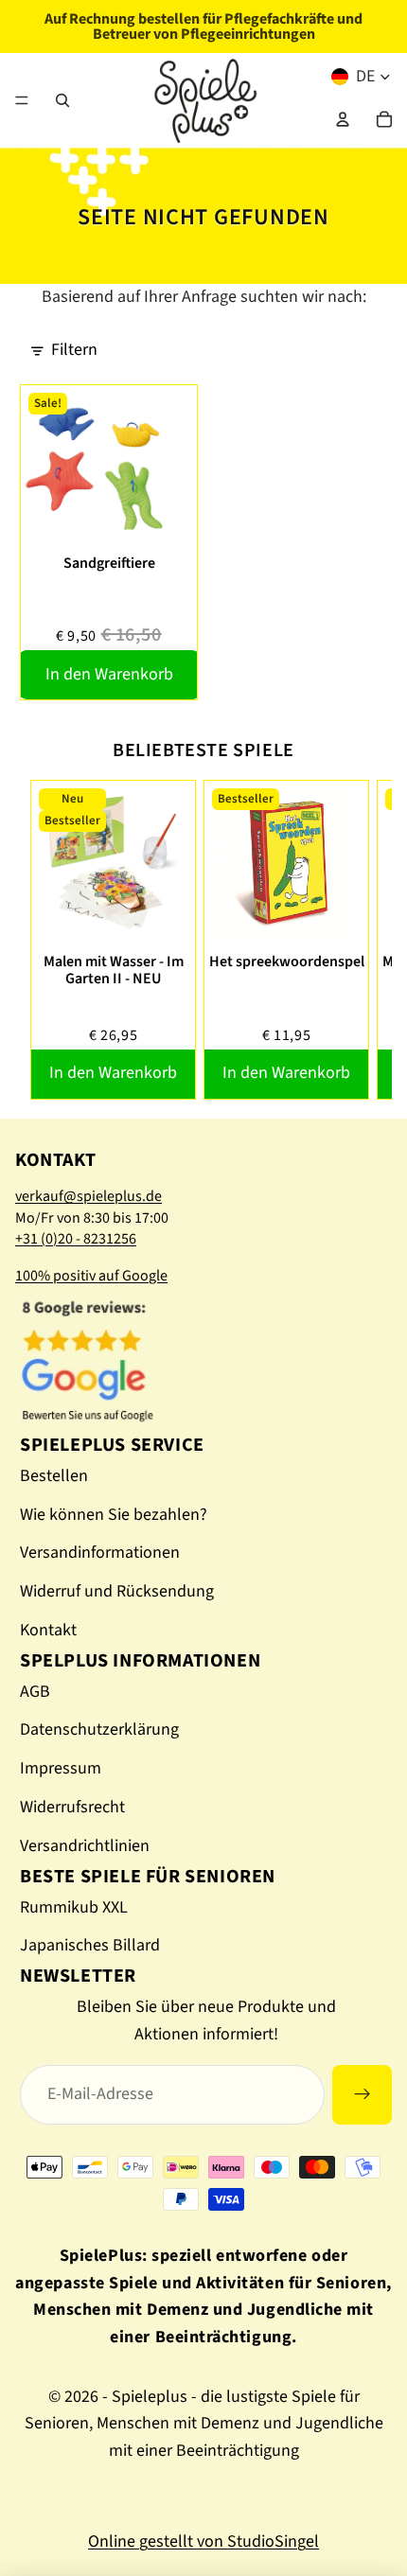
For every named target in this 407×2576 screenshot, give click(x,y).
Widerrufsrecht (72, 1807)
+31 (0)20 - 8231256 (76, 1239)
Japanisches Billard (90, 1945)
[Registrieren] (362, 2095)
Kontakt (48, 1630)
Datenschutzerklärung (99, 1729)
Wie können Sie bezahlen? (114, 1515)
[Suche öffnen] (62, 100)
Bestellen (54, 1476)
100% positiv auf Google (91, 1276)
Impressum (61, 1768)
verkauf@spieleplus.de (88, 1196)
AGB (35, 1692)
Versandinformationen (100, 1553)
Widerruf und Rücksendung (117, 1591)
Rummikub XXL (74, 1907)
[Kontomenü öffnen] (343, 119)
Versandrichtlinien (85, 1846)
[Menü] (22, 100)
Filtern (74, 350)
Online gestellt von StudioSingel (203, 2541)
